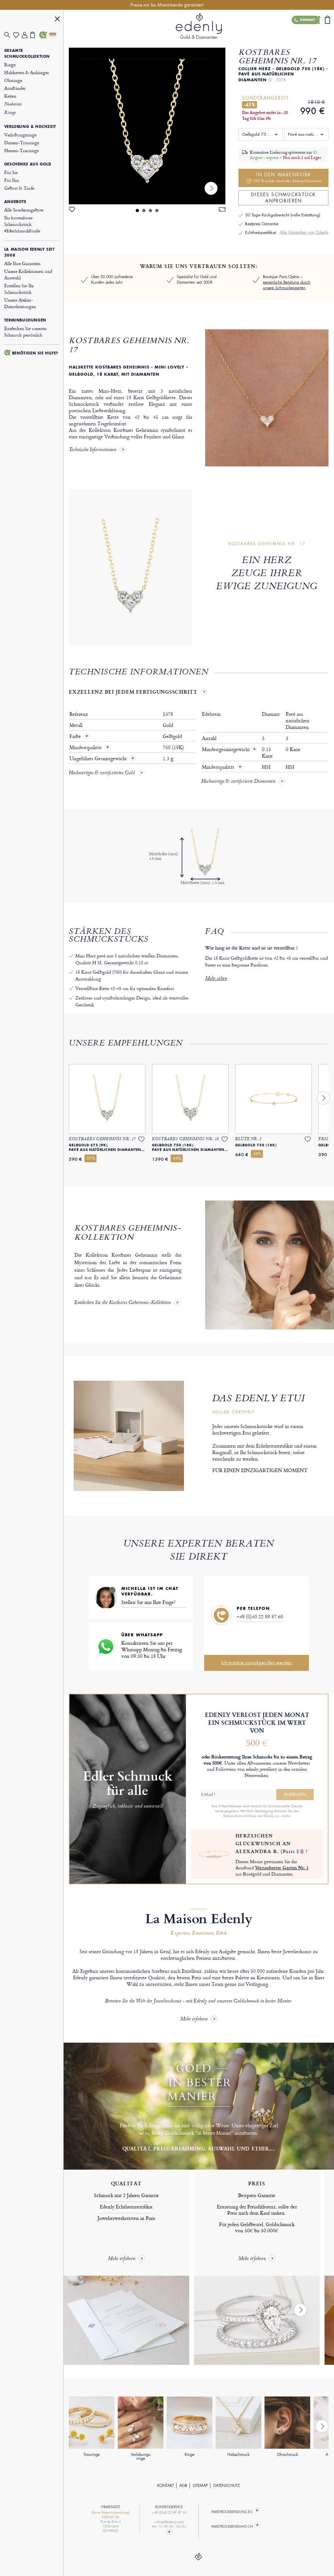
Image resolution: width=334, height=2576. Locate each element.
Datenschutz (227, 2486)
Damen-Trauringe (22, 142)
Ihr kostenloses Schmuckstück (22, 224)
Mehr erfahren (194, 2019)
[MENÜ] (57, 20)
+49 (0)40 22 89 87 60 (260, 1617)
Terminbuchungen (25, 320)
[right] (211, 188)
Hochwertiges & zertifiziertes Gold (102, 773)
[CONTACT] (169, 2532)
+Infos (286, 1816)
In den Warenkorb (287, 177)
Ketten (10, 96)
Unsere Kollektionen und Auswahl (28, 274)
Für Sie (11, 172)
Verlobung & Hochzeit (30, 127)
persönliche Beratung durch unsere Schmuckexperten (287, 285)
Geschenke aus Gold (28, 164)
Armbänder (15, 88)
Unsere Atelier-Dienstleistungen (20, 303)
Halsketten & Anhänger (27, 72)
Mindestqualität (86, 747)
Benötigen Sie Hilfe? (35, 353)
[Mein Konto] (26, 35)
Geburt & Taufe (19, 188)
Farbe (76, 736)
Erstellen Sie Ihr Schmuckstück (19, 289)
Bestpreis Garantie (262, 224)
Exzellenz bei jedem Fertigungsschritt (133, 692)
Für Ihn (12, 180)
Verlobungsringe (20, 135)
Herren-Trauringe (22, 150)
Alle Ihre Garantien (22, 263)
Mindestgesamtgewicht (229, 749)
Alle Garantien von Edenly (304, 232)
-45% (250, 105)
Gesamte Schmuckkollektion (27, 54)
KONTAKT (166, 2486)
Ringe (10, 64)
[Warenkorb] (35, 35)
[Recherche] (9, 35)
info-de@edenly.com (169, 2522)
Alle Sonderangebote (24, 210)
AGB (183, 2486)
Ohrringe (13, 80)
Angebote (15, 202)
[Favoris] (17, 35)
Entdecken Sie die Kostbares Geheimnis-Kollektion (122, 1303)
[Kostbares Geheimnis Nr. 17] (147, 126)
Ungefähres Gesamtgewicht (99, 759)
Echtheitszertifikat (260, 233)
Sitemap (200, 2486)
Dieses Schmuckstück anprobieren (283, 198)
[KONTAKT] (44, 35)
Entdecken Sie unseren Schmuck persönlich (25, 331)
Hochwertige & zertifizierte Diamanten (238, 782)
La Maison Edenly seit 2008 (30, 252)
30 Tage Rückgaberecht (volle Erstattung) (283, 215)
